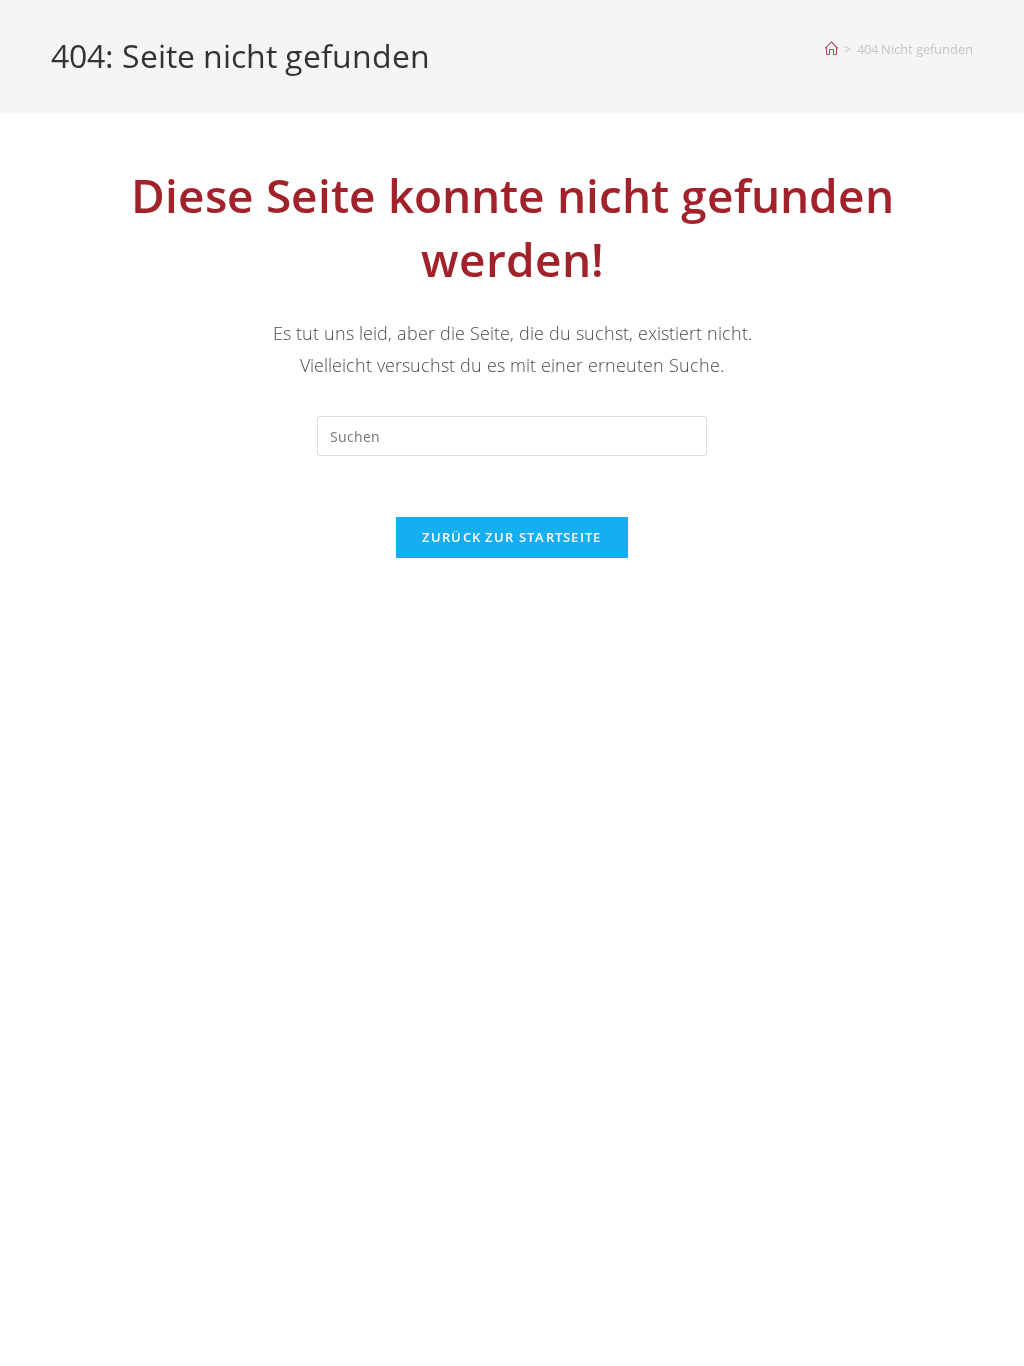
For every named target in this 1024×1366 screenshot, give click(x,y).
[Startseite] (831, 49)
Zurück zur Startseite (511, 537)
